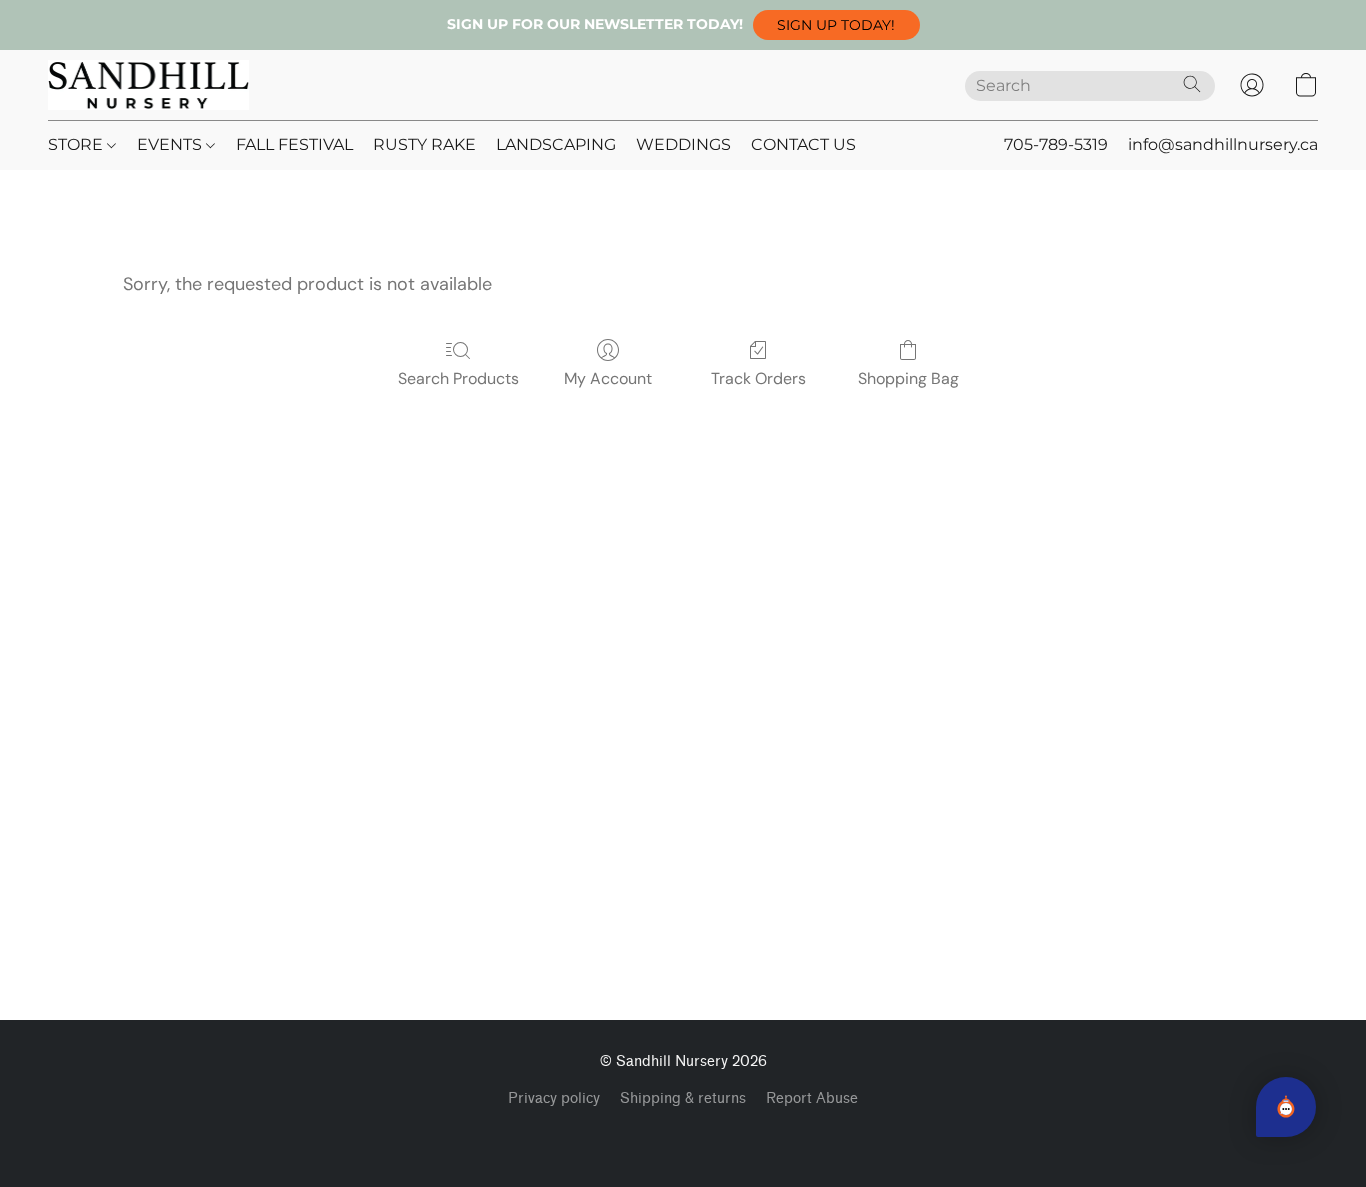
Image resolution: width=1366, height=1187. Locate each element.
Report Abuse (812, 1098)
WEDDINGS (683, 144)
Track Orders (758, 378)
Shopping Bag (908, 378)
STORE (77, 144)
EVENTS (171, 144)
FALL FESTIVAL (294, 144)
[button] (836, 25)
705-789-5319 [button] (1056, 144)
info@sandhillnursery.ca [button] (1223, 144)
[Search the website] (1192, 84)
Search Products (458, 378)
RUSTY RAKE (424, 144)
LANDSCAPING (556, 144)
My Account (608, 378)
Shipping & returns (683, 1098)
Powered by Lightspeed (683, 1133)
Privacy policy (554, 1098)
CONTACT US (803, 144)
